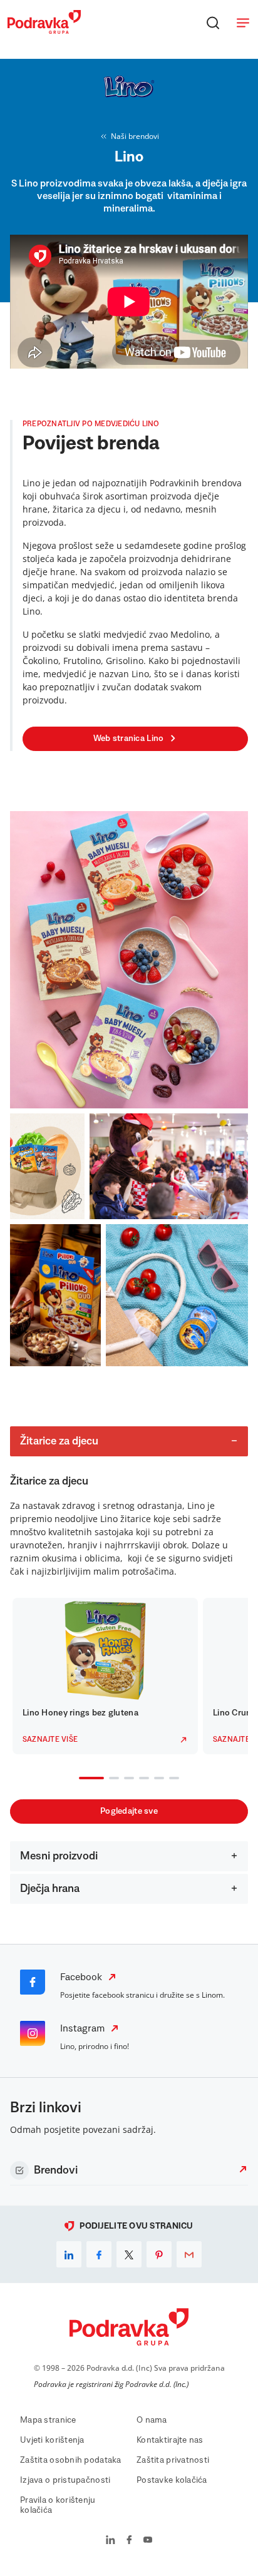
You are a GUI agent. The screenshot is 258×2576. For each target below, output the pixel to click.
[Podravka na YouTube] (148, 2541)
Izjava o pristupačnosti (65, 2480)
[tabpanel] (105, 1676)
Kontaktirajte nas (170, 2440)
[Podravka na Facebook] (129, 2541)
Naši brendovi (135, 136)
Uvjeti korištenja (52, 2440)
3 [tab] (126, 1779)
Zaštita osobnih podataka (71, 2460)
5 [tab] (157, 1779)
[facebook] (99, 2254)
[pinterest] (159, 2254)
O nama (152, 2420)
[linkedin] (69, 2254)
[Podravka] (44, 31)
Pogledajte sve (129, 1811)
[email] (189, 2254)
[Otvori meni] (243, 23)
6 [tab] (172, 1779)
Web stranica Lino (129, 739)
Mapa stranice (48, 2420)
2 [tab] (111, 1779)
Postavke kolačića (172, 2480)
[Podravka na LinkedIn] (111, 2541)
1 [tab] (81, 1779)
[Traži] (213, 23)
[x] (129, 2254)
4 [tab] (142, 1779)
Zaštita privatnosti (173, 2460)
